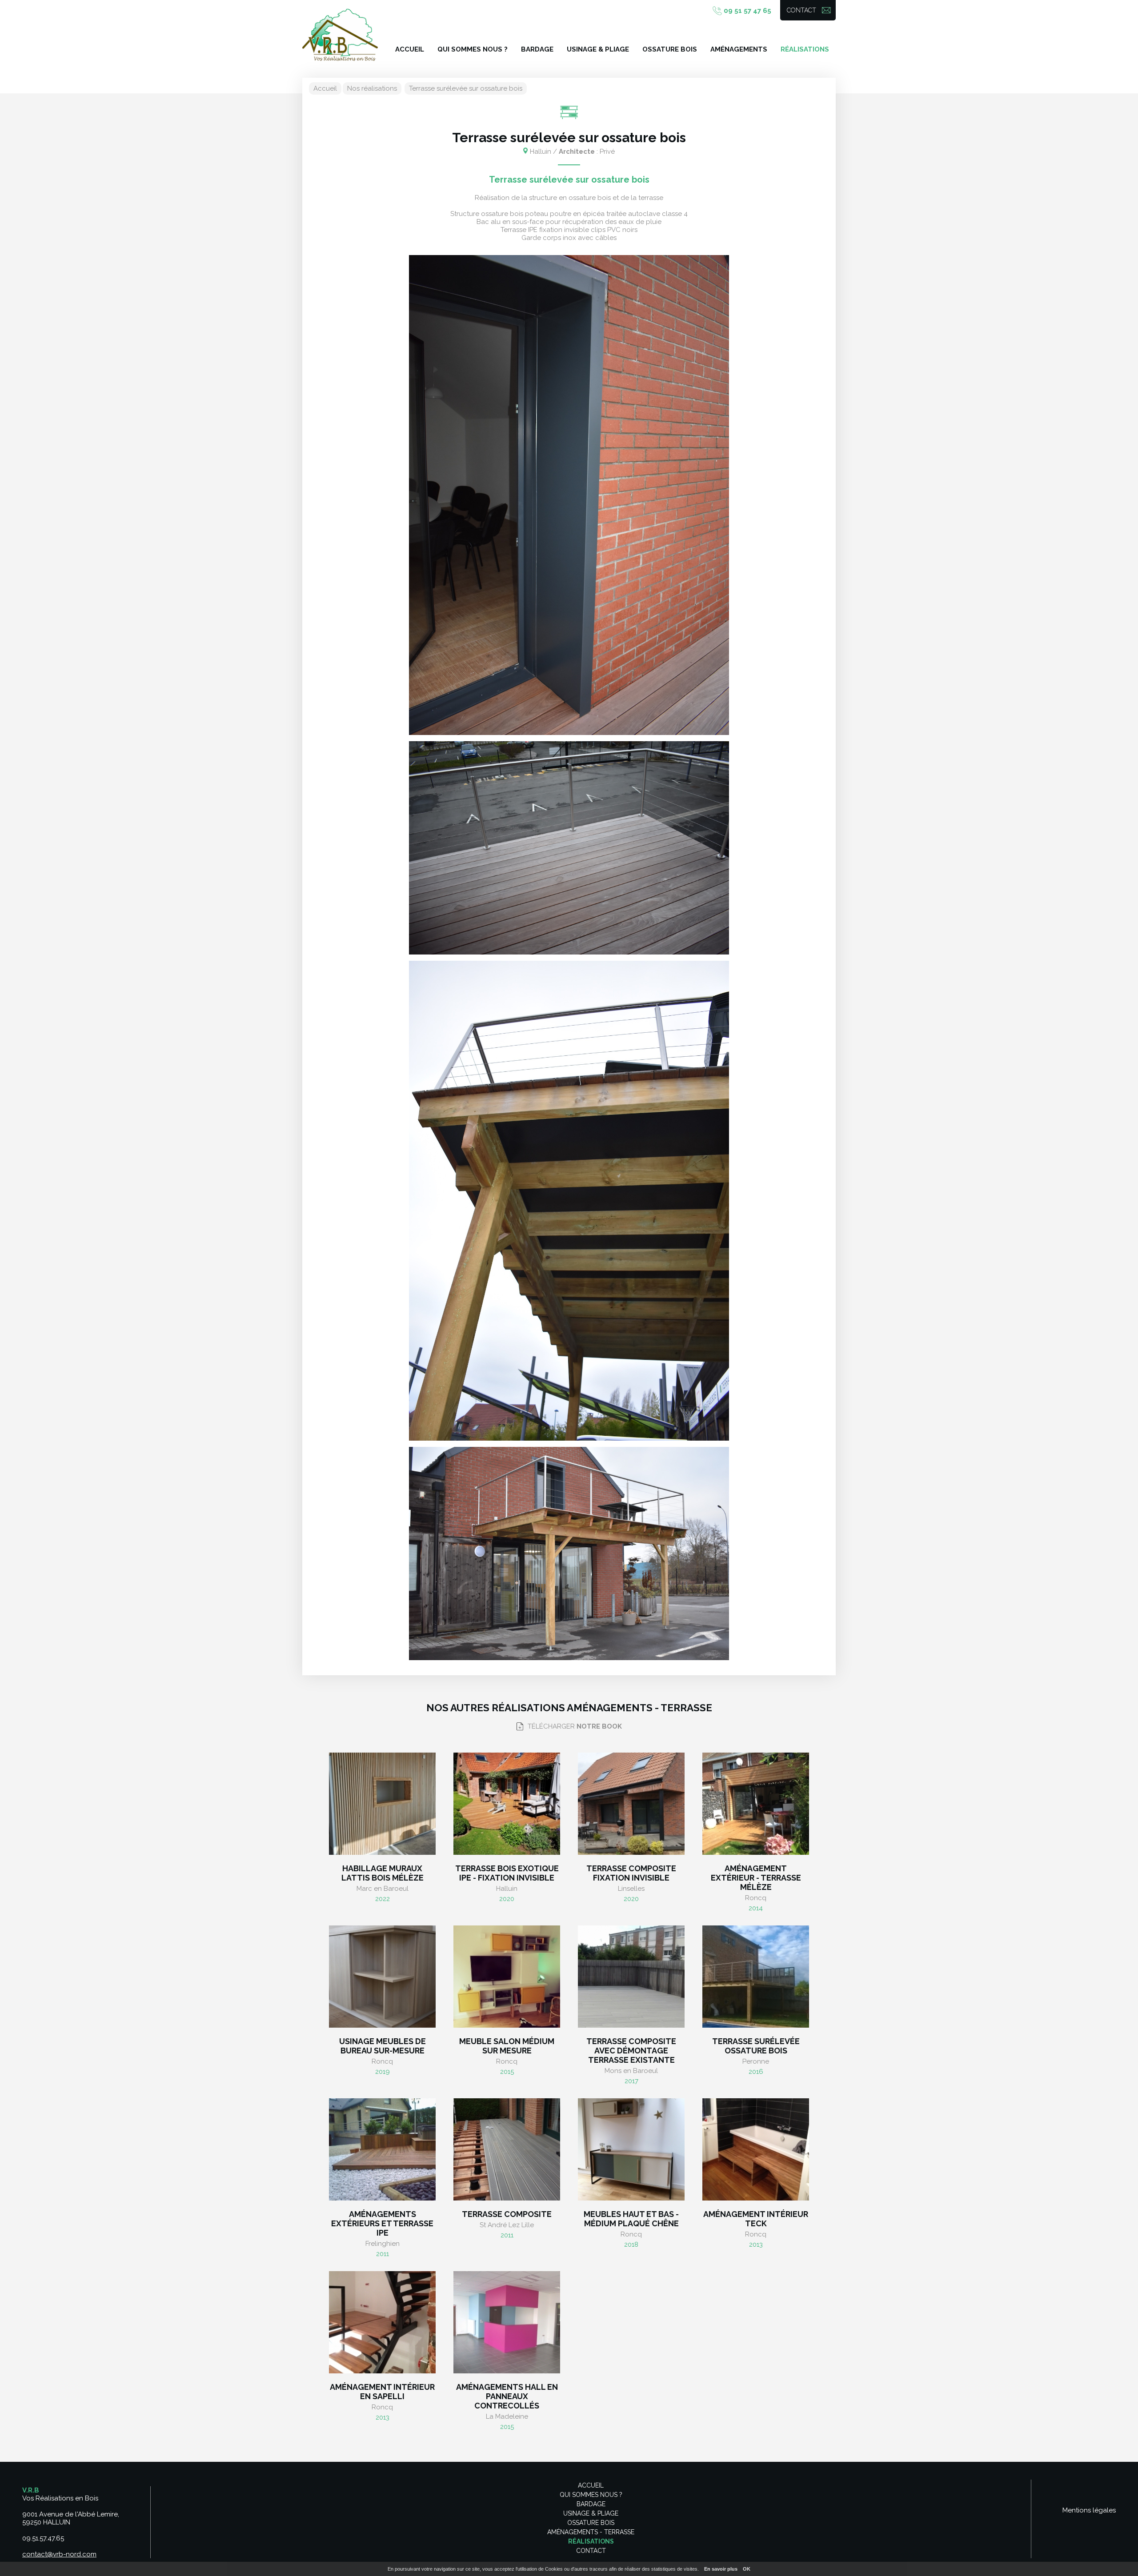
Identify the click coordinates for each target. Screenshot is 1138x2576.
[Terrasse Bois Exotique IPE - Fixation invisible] (507, 1804)
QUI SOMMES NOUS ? (473, 49)
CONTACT (801, 10)
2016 (756, 2072)
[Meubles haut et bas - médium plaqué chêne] (631, 2149)
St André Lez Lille (507, 2225)
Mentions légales (1089, 2510)
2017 (631, 2081)
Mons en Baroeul (631, 2071)
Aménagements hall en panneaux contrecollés (507, 2396)
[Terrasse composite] (507, 2149)
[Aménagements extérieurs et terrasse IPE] (382, 2149)
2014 (756, 1908)
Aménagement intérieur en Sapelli (382, 2392)
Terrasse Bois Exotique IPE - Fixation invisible (507, 1873)
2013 (756, 2245)
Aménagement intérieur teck (756, 2219)
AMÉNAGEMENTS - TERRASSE (591, 2532)
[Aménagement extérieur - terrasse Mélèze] (756, 1804)
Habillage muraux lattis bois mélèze (383, 1873)
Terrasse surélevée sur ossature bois (466, 88)
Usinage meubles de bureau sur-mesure (383, 2046)
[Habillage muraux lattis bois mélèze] (382, 1804)
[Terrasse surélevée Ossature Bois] (756, 1977)
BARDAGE (537, 49)
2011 (383, 2254)
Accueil (325, 88)
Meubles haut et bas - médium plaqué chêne (631, 2219)
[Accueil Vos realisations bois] (340, 36)
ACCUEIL (410, 49)
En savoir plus (721, 2569)
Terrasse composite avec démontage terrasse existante (631, 2051)
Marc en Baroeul (383, 1889)
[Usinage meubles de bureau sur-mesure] (382, 1977)
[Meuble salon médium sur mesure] (507, 1977)
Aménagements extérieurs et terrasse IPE (382, 2223)
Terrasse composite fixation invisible (631, 1873)
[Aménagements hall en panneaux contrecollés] (507, 2322)
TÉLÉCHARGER (575, 1726)
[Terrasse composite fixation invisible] (631, 1804)
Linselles (631, 1889)
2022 (383, 1899)
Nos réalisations (372, 88)
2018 (631, 2245)
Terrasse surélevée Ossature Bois (756, 2046)
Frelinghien (383, 2244)
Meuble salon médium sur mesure (507, 2046)
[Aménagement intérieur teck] (756, 2149)
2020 (507, 1899)
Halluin (507, 1889)
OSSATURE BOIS (670, 49)
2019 (383, 2072)
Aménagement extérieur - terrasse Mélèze (756, 1878)
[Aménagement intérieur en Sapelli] (382, 2322)
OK (747, 2569)
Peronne (756, 2061)
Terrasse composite (507, 2214)
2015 (507, 2072)
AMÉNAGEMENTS (739, 49)
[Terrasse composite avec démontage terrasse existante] (631, 1977)
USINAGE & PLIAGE (598, 49)
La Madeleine (507, 2416)
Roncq (756, 1898)
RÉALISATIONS (805, 49)
